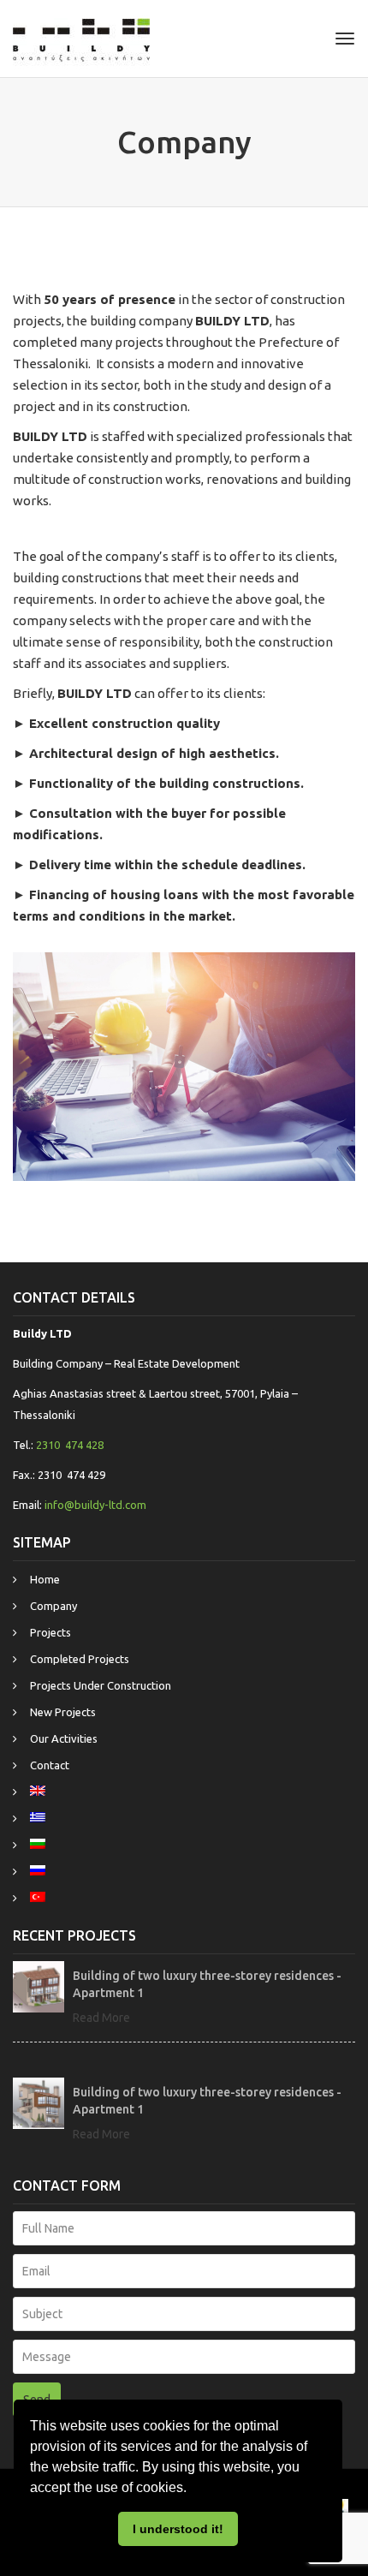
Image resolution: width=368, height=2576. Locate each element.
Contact (50, 1765)
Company (53, 1606)
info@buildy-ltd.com (95, 1505)
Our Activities (64, 1738)
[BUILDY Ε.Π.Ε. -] (81, 39)
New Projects (63, 1712)
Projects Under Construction (101, 1685)
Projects (50, 1632)
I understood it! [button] (178, 2529)
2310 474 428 (70, 1445)
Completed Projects (80, 1659)
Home (45, 1579)
